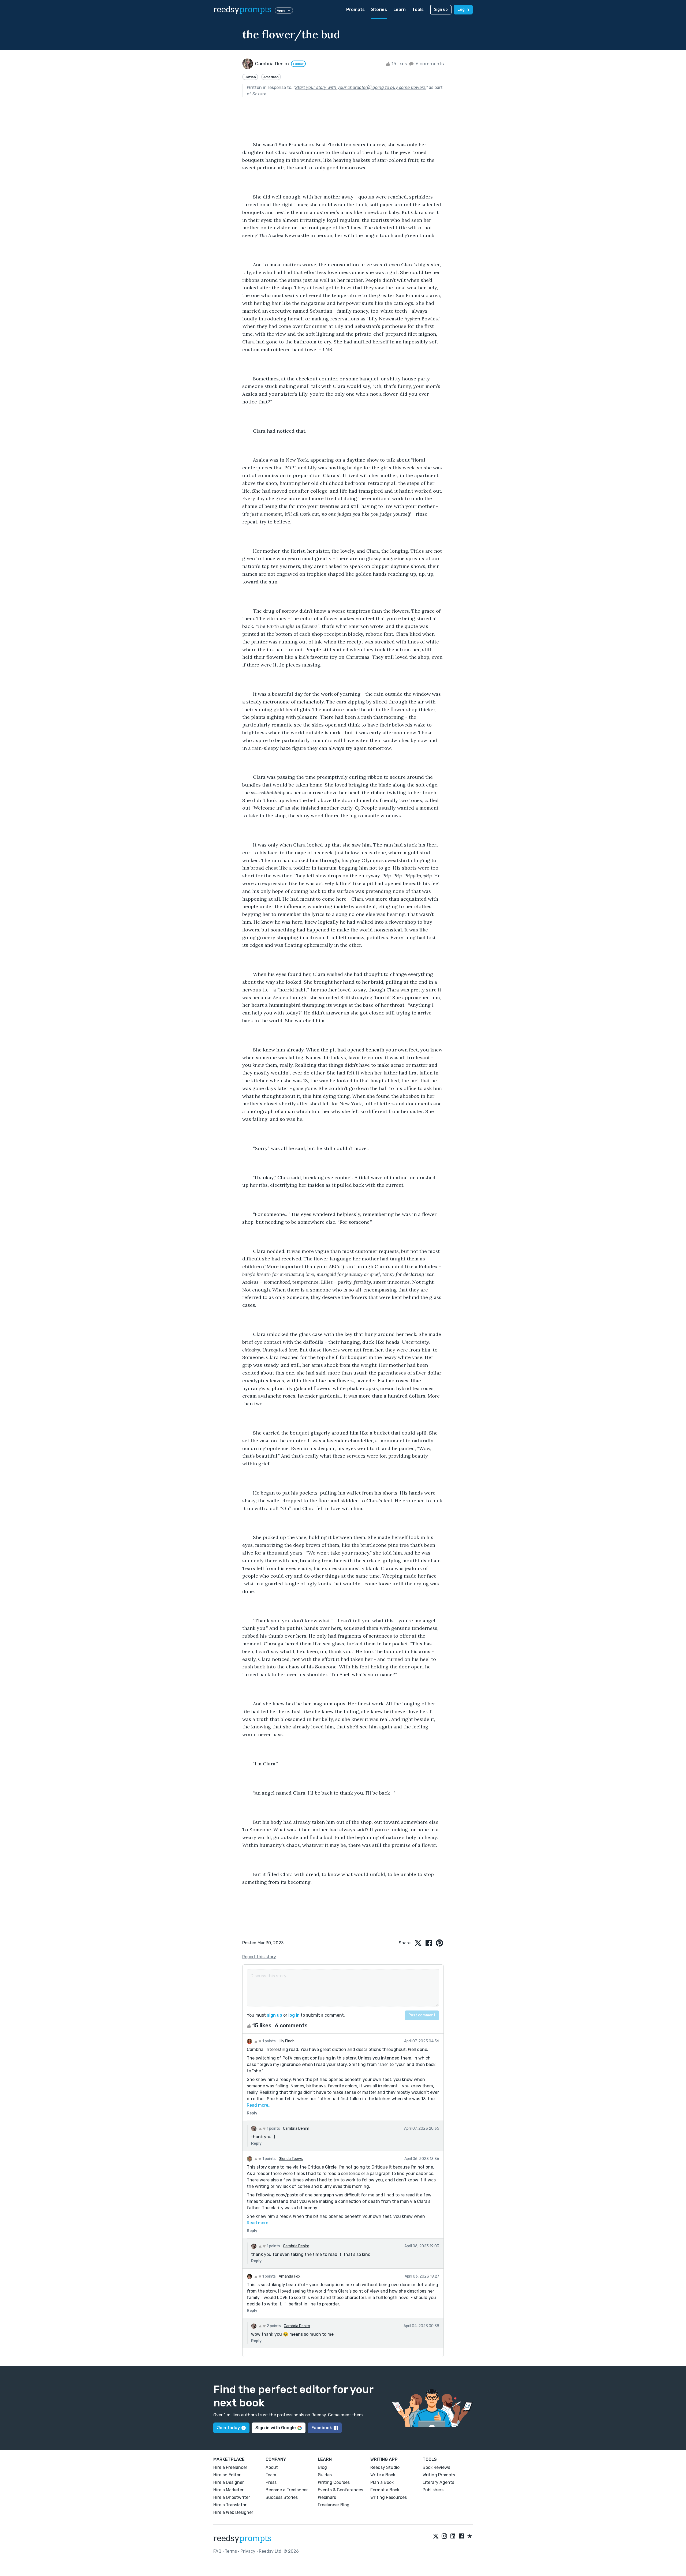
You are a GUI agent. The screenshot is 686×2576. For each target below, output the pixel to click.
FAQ (217, 2551)
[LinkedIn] (453, 2536)
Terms (231, 2551)
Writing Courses (334, 2482)
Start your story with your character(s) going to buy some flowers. (361, 87)
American (271, 77)
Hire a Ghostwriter (232, 2497)
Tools (418, 10)
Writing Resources (389, 2497)
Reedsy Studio (385, 2467)
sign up (275, 2015)
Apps (281, 10)
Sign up (441, 10)
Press (271, 2482)
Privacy (248, 2551)
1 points (269, 2041)
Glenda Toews (291, 2159)
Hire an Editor (227, 2475)
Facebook (322, 2428)
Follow (298, 64)
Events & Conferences (340, 2490)
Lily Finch (287, 2041)
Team (271, 2475)
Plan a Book (382, 2482)
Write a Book (383, 2475)
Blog (322, 2467)
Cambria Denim (296, 2128)
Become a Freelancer (287, 2490)
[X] (436, 2536)
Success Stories (282, 2497)
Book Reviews (436, 2467)
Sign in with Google (276, 2428)
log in (294, 2015)
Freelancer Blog (334, 2505)
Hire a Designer (229, 2482)
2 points (273, 2326)
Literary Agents (438, 2482)
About (272, 2467)
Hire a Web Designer (233, 2512)
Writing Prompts (439, 2475)
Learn (400, 10)
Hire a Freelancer (230, 2467)
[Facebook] (461, 2536)
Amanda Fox (290, 2276)
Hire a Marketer (228, 2490)
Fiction (250, 77)
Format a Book (385, 2490)
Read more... (259, 2105)
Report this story (259, 1957)
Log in (463, 10)
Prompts (355, 10)
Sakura (259, 94)
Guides (325, 2475)
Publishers (433, 2490)
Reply (252, 2113)
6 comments (429, 64)
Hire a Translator (230, 2505)
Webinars (327, 2497)
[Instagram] (444, 2536)
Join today (228, 2428)
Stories (379, 10)
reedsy (242, 10)
